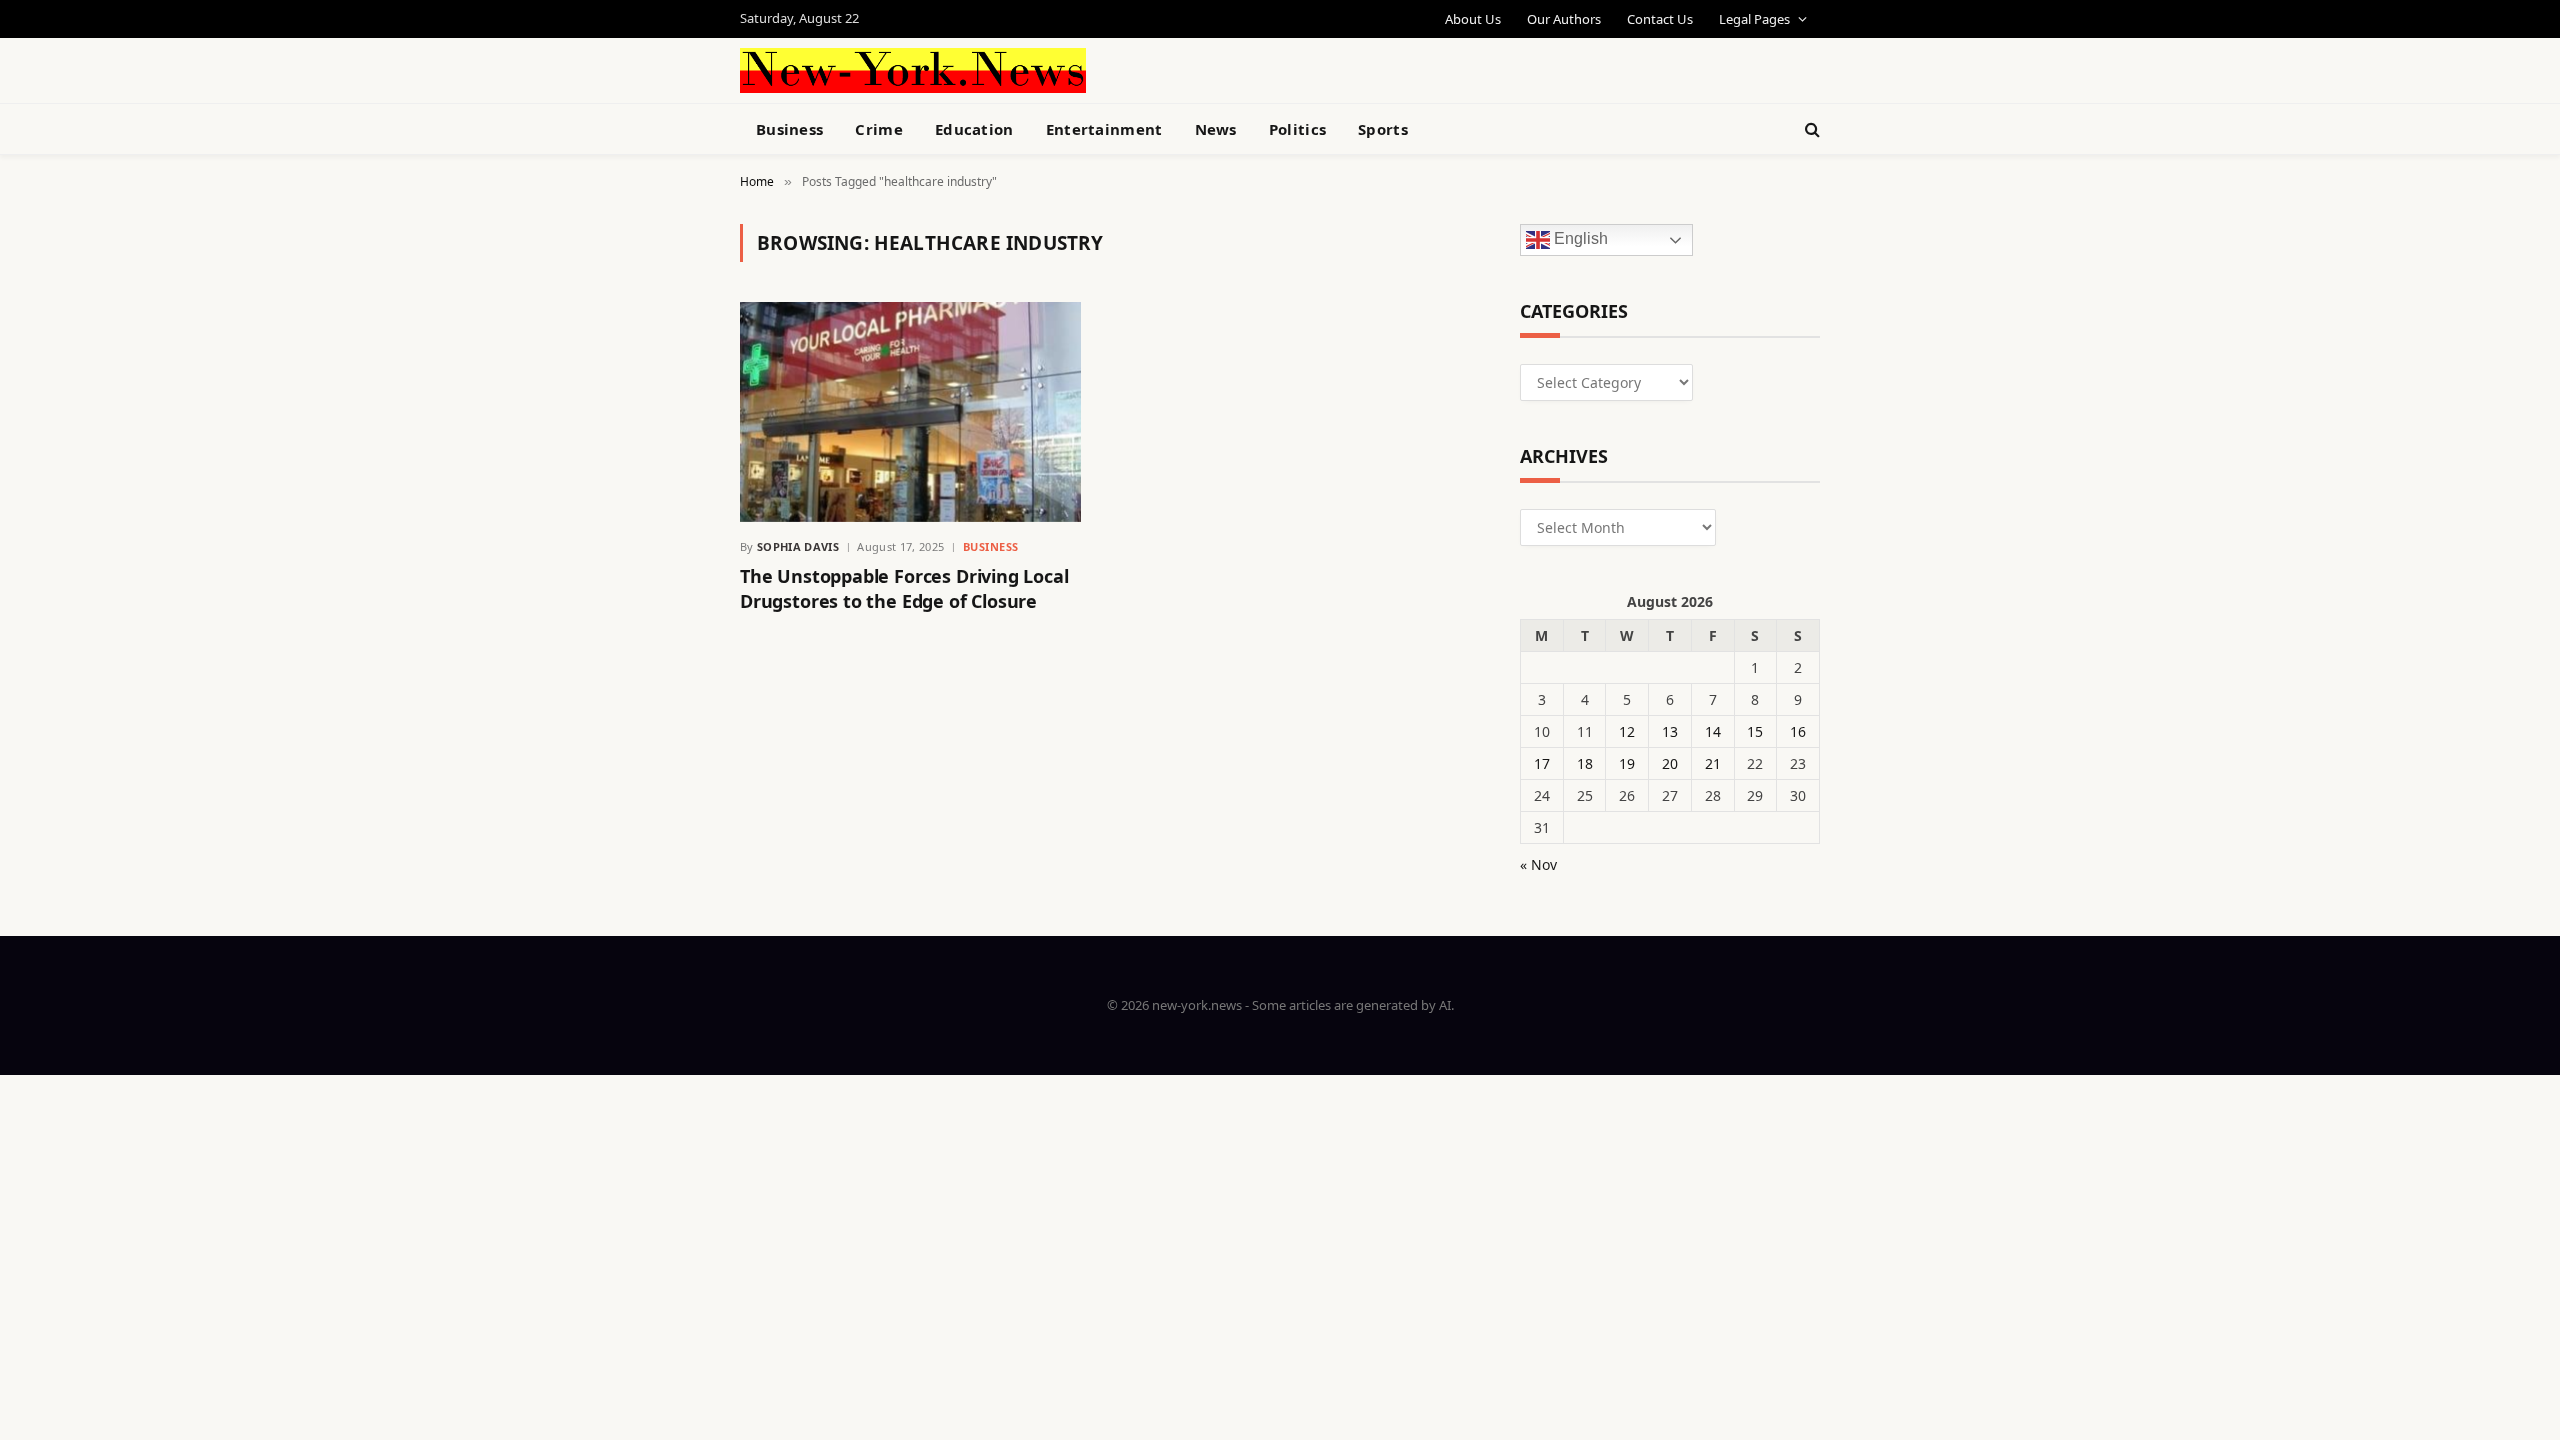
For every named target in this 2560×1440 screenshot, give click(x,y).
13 (1670, 731)
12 (1627, 731)
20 (1670, 763)
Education (974, 129)
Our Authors (1564, 19)
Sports (1383, 129)
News (1216, 129)
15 (1755, 731)
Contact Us (1660, 19)
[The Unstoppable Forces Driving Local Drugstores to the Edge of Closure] (910, 412)
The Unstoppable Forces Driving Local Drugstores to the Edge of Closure (904, 588)
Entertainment (1104, 129)
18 (1585, 763)
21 (1713, 763)
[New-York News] (913, 70)
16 (1798, 731)
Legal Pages (1754, 19)
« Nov (1538, 864)
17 (1542, 763)
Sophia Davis (798, 546)
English (1579, 239)
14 (1713, 731)
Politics (1297, 129)
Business (789, 129)
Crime (879, 129)
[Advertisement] (1326, 68)
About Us (1473, 19)
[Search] (1810, 129)
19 (1627, 763)
